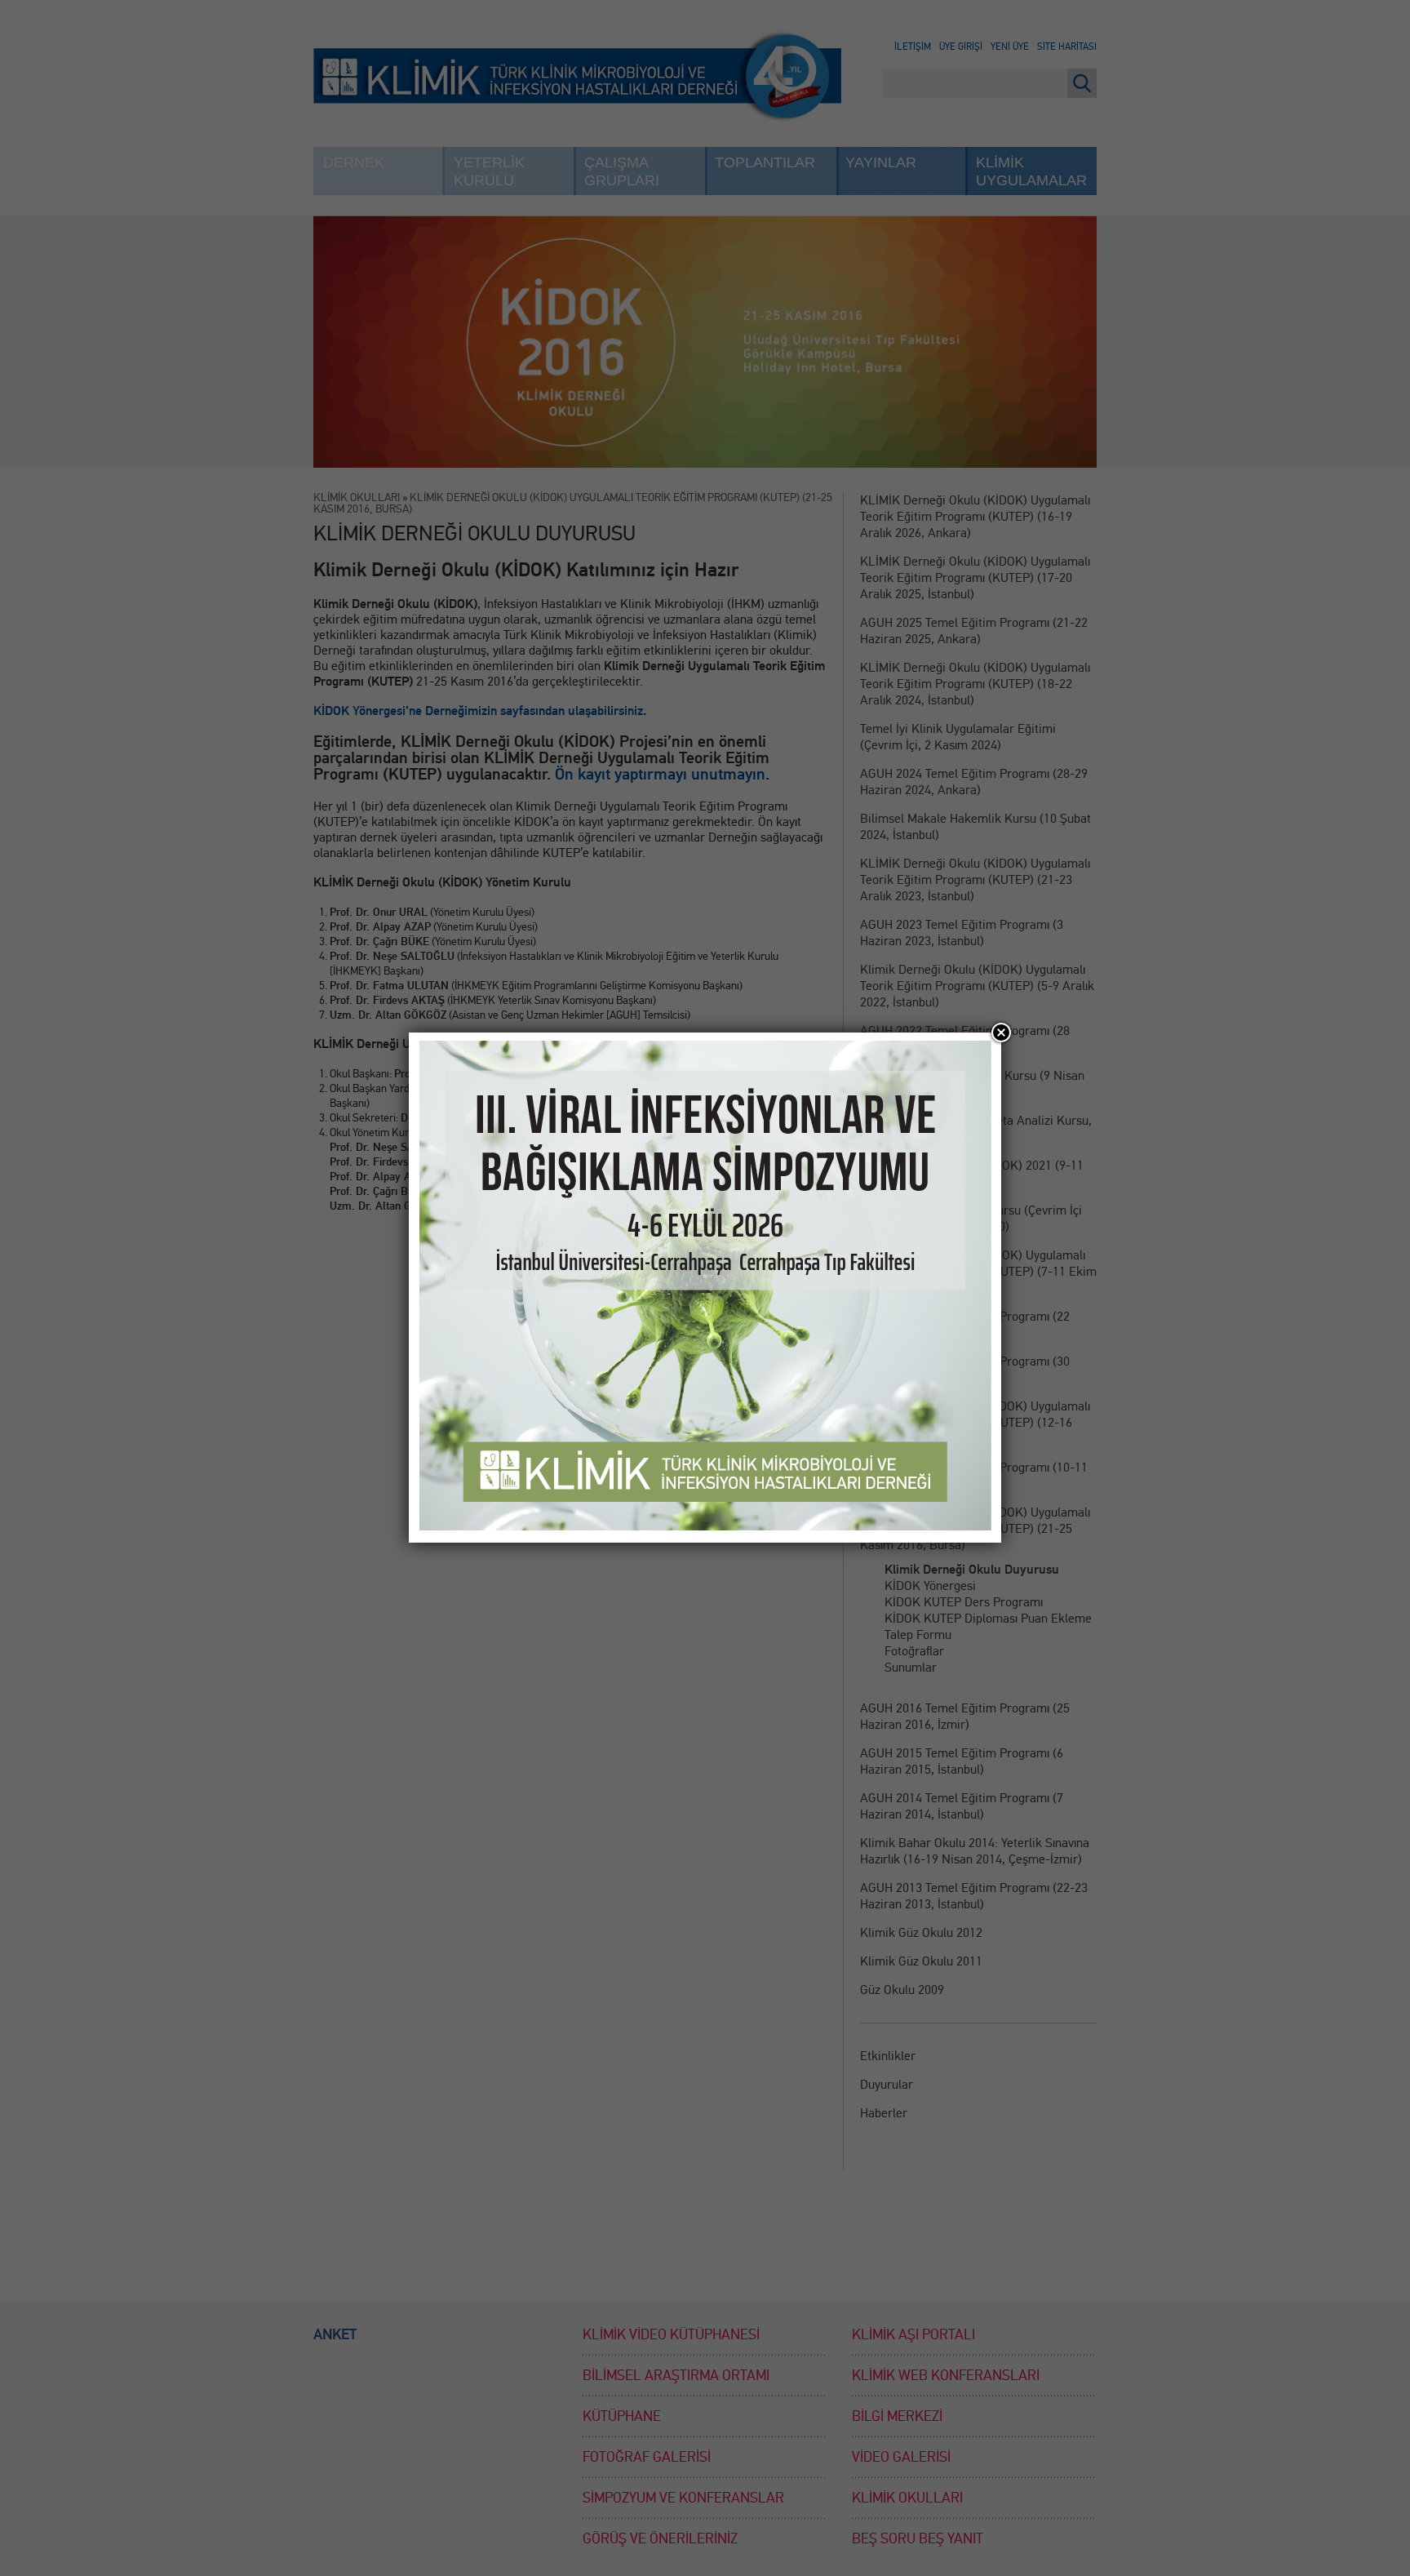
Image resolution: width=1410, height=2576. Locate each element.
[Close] (1001, 1033)
